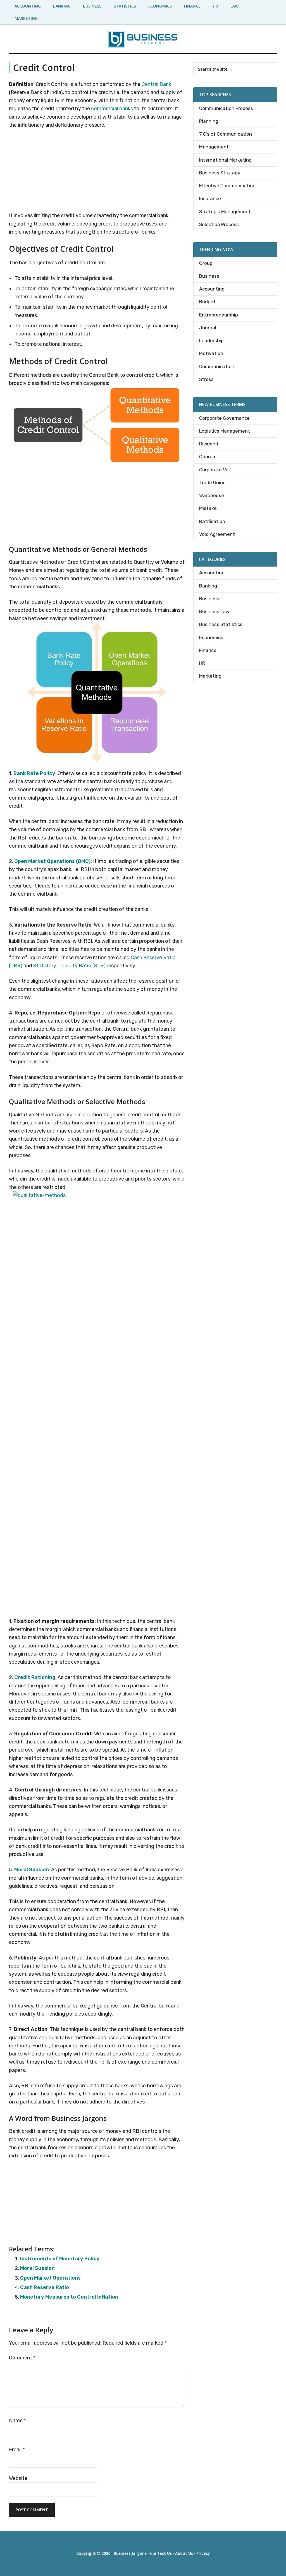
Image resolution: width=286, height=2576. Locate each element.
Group (206, 263)
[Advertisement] (97, 171)
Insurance (210, 198)
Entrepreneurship (219, 315)
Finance (208, 650)
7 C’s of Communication (226, 134)
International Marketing (225, 160)
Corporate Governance (224, 418)
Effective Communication (227, 186)
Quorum (208, 457)
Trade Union (212, 483)
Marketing (210, 676)
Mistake (208, 508)
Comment (22, 2358)
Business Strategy (220, 173)
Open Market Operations (50, 2278)
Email (17, 2450)
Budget (207, 302)
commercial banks (112, 109)
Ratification (212, 521)
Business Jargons (130, 2553)
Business (209, 276)
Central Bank (156, 84)
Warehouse (212, 495)
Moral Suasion (37, 2268)
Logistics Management (225, 431)
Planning (209, 121)
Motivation (211, 353)
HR (202, 663)
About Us (184, 2553)
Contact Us (161, 2553)
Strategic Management (225, 212)
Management (214, 147)
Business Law (214, 611)
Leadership (211, 340)
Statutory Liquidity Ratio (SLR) (69, 966)
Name (17, 2421)
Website (18, 2478)
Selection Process (219, 224)
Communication (217, 366)
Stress (206, 379)
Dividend (209, 444)
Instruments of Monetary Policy (60, 2259)
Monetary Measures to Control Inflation (69, 2297)
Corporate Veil (215, 470)
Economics (211, 637)
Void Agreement (217, 534)
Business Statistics (221, 624)
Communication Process (226, 108)
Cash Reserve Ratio (45, 2287)
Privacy (203, 2553)
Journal (208, 328)
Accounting (212, 289)
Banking (208, 586)
